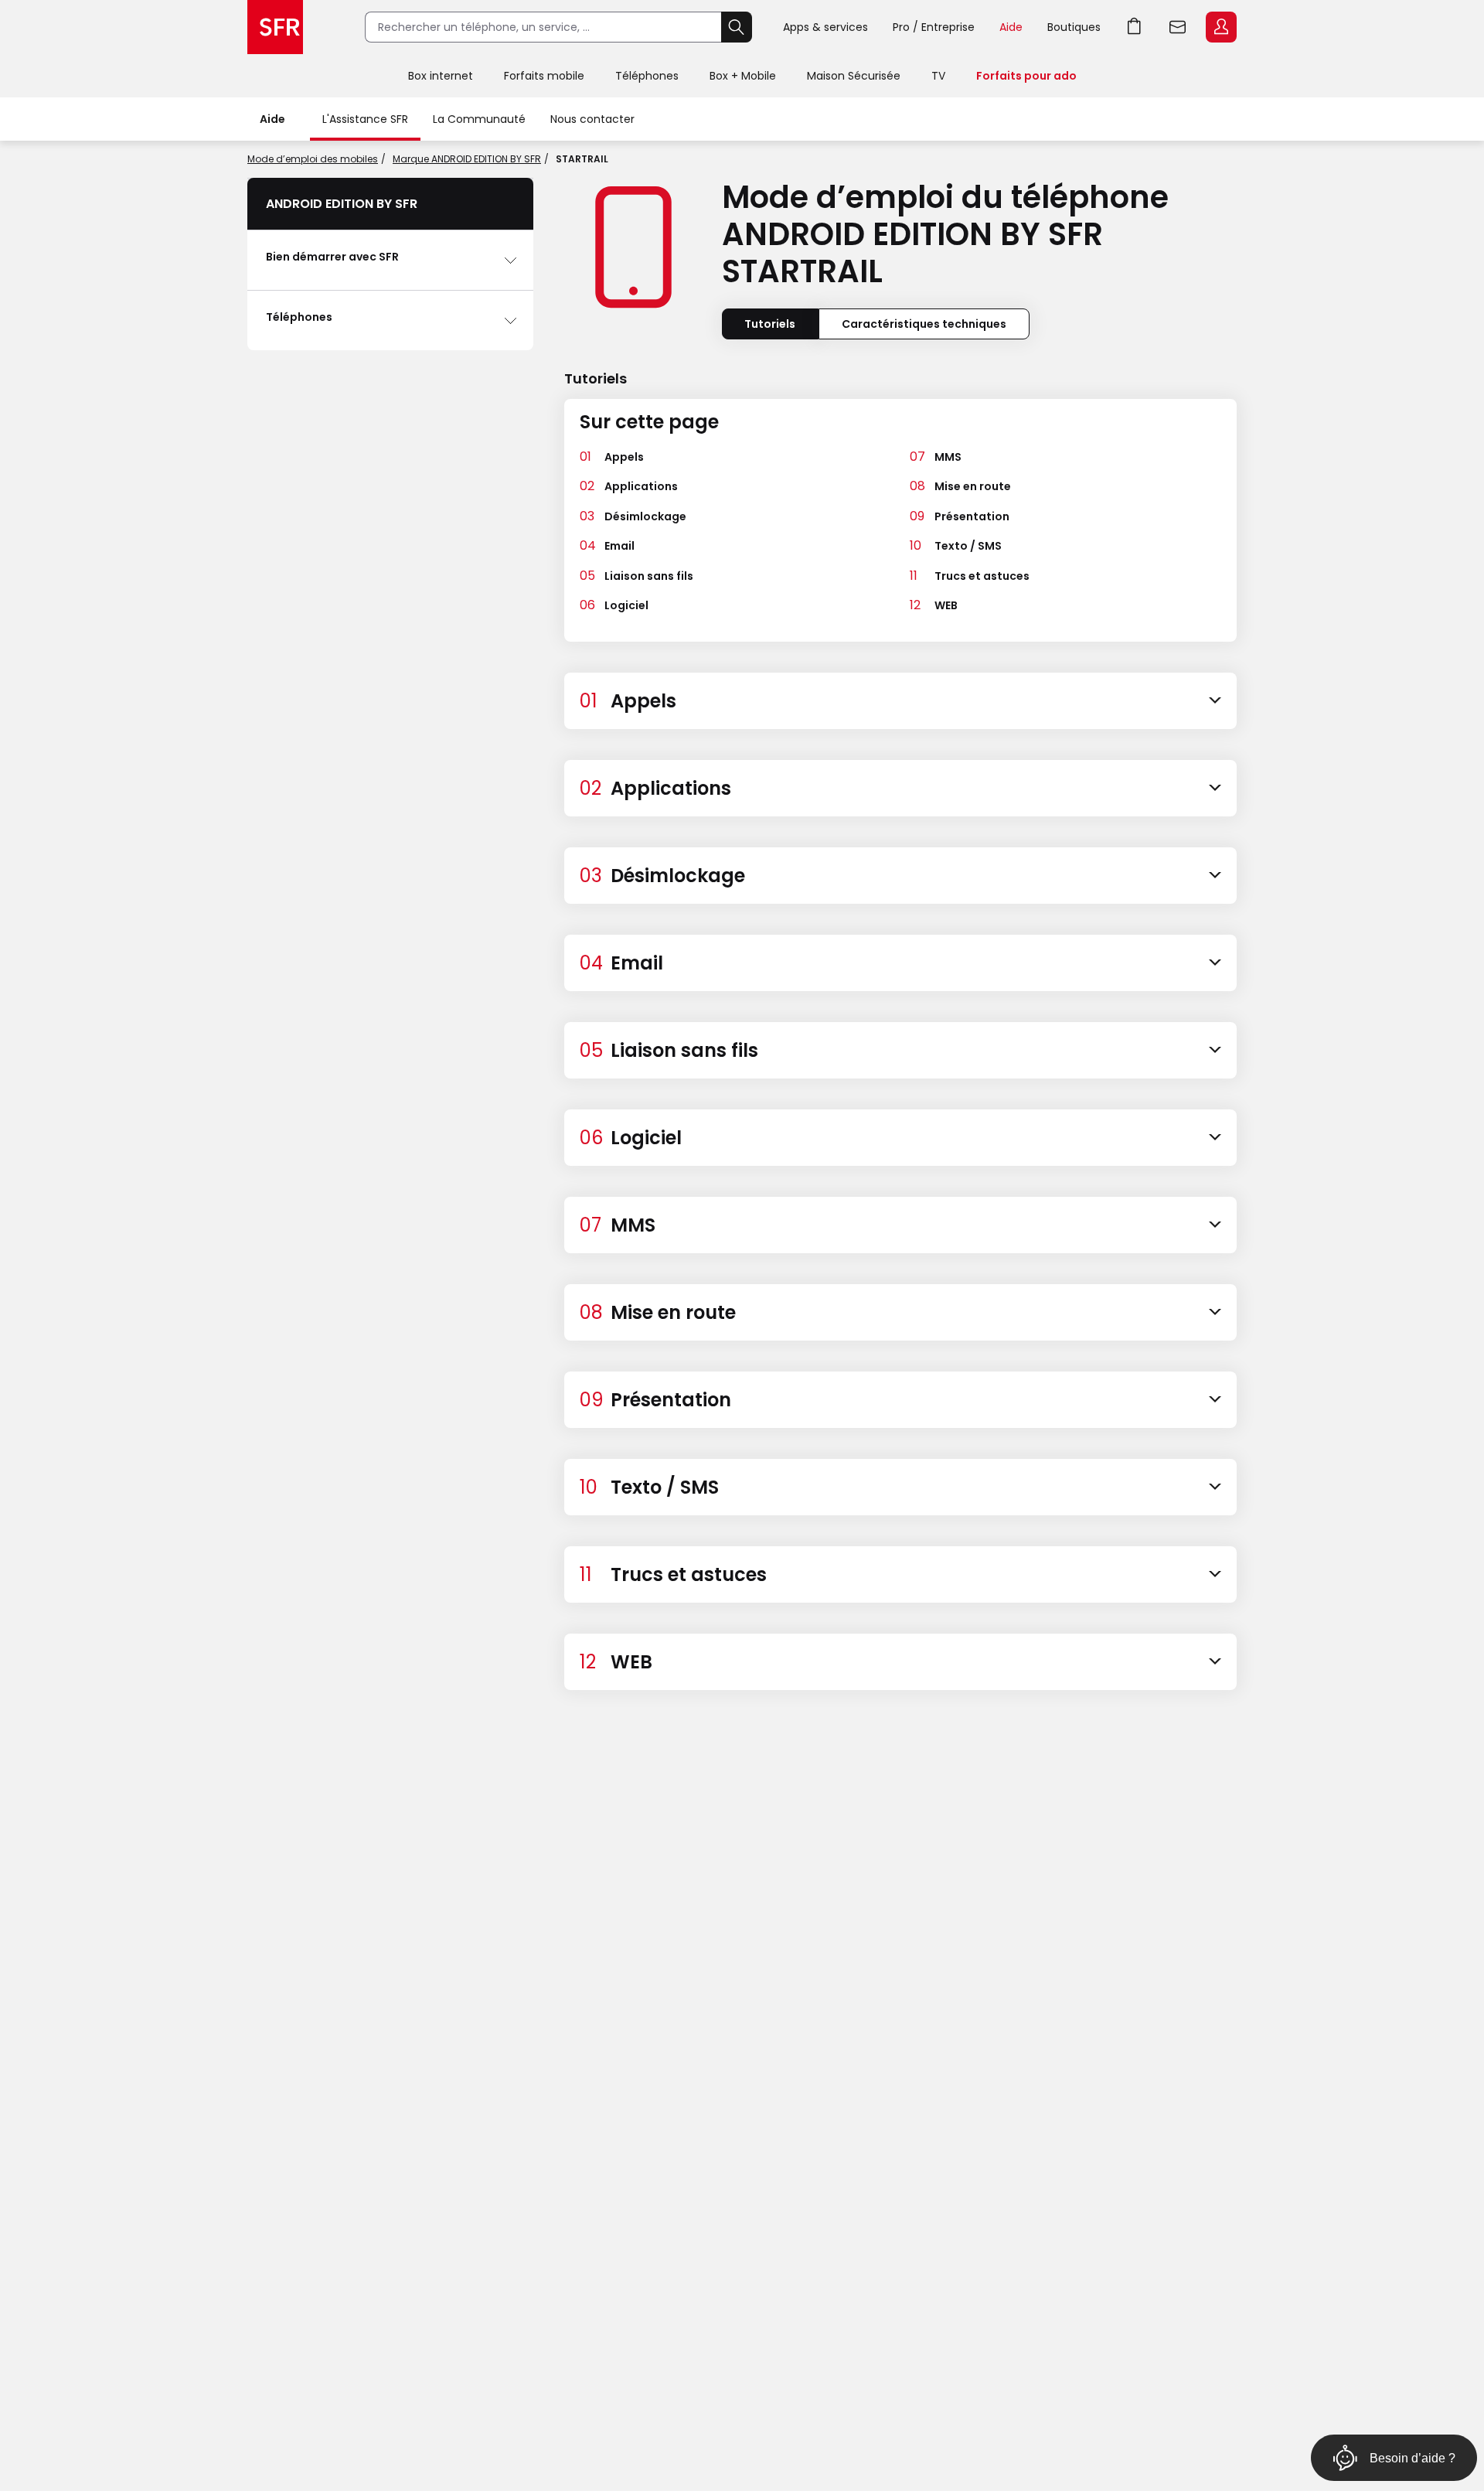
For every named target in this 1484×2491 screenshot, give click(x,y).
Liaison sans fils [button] (649, 576)
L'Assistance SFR (365, 119)
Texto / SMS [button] (968, 546)
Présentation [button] (972, 516)
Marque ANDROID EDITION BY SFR (467, 159)
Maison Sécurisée (854, 76)
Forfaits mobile (544, 76)
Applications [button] (641, 486)
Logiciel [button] (626, 605)
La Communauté (479, 119)
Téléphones (647, 76)
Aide (1011, 27)
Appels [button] (624, 457)
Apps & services (825, 27)
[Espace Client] (1220, 28)
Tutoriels (770, 324)
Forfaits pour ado (1026, 76)
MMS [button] (948, 457)
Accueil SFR (275, 27)
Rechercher (737, 27)
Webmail (1178, 27)
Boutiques (1074, 27)
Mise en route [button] (973, 486)
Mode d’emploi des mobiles (313, 159)
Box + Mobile (743, 76)
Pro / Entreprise (934, 27)
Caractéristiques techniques (924, 324)
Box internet (441, 76)
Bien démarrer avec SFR (332, 257)
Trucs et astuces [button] (982, 576)
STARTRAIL (582, 159)
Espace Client (1221, 27)
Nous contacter (592, 119)
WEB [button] (946, 605)
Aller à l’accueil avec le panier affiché (1135, 27)
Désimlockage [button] (645, 516)
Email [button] (619, 546)
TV (938, 76)
